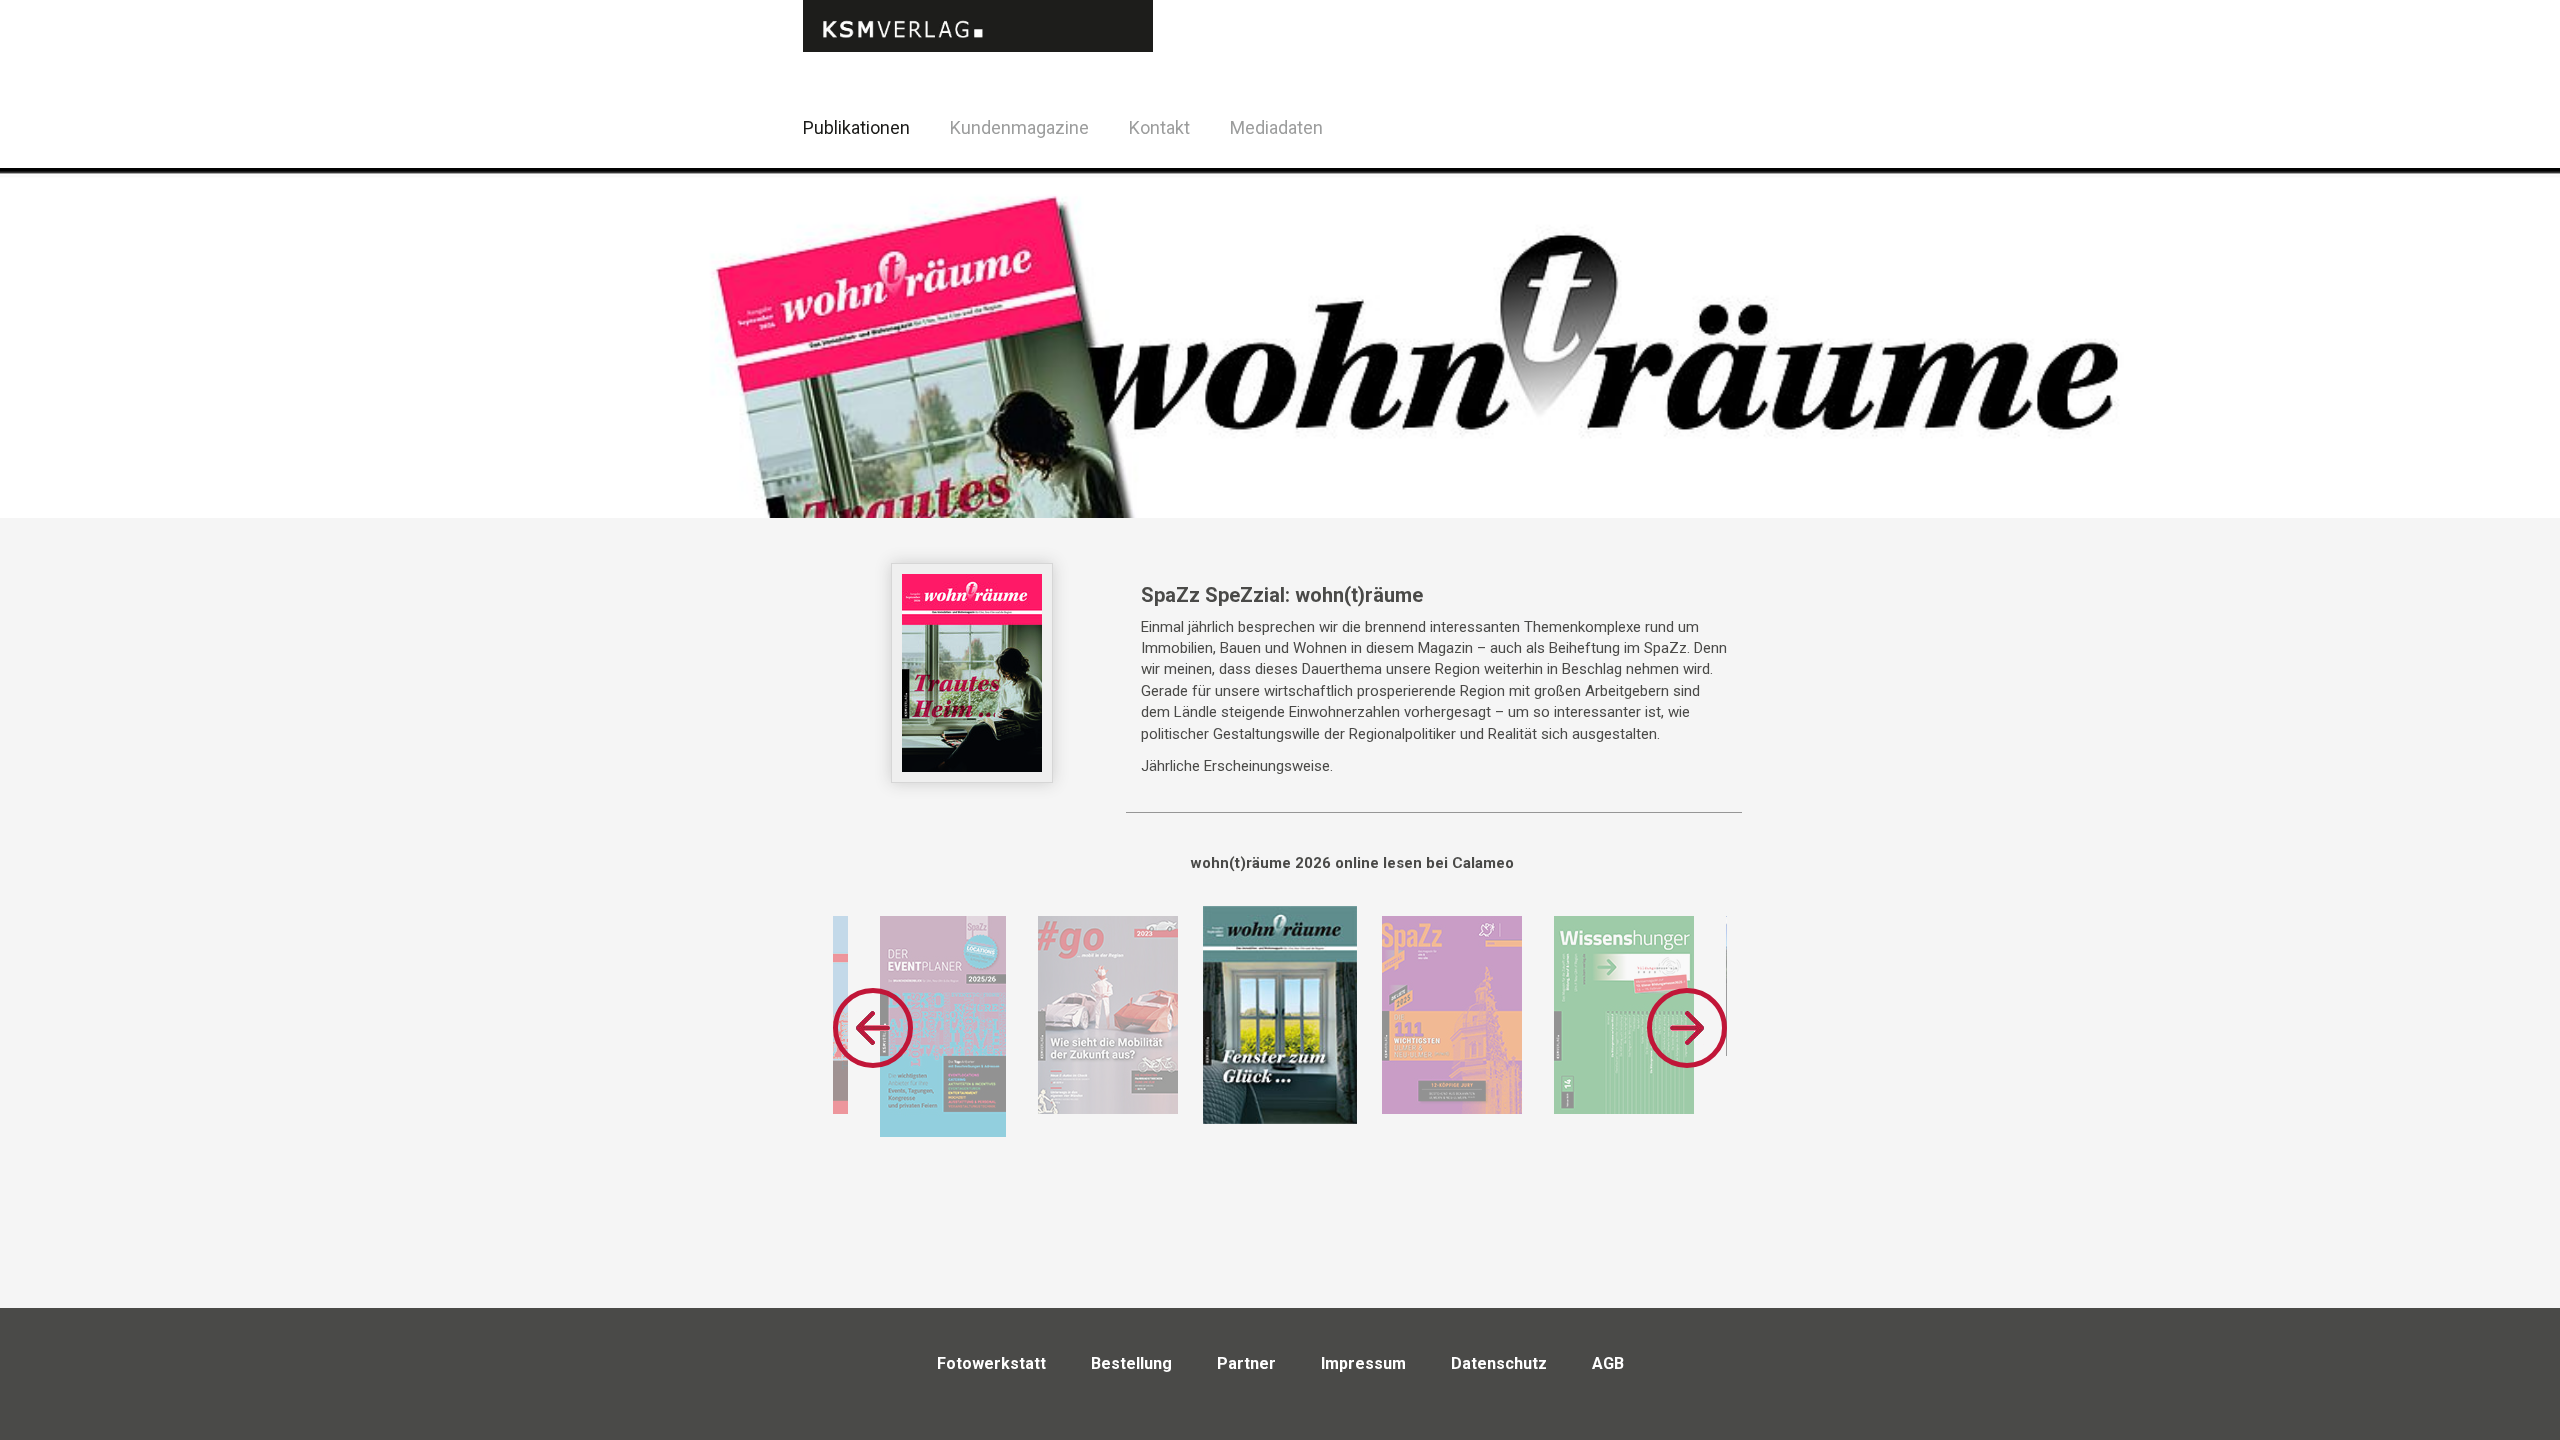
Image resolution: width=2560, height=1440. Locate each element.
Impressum (1363, 1363)
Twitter (1759, 153)
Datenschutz (1499, 1363)
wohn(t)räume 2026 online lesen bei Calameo (1352, 863)
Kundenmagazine (1019, 127)
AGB (1608, 1363)
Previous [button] (873, 1028)
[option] (943, 1026)
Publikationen (856, 127)
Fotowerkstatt (991, 1363)
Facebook (1709, 124)
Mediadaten (1276, 127)
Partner (1246, 1363)
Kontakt (1159, 127)
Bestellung (1131, 1363)
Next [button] (1687, 1028)
